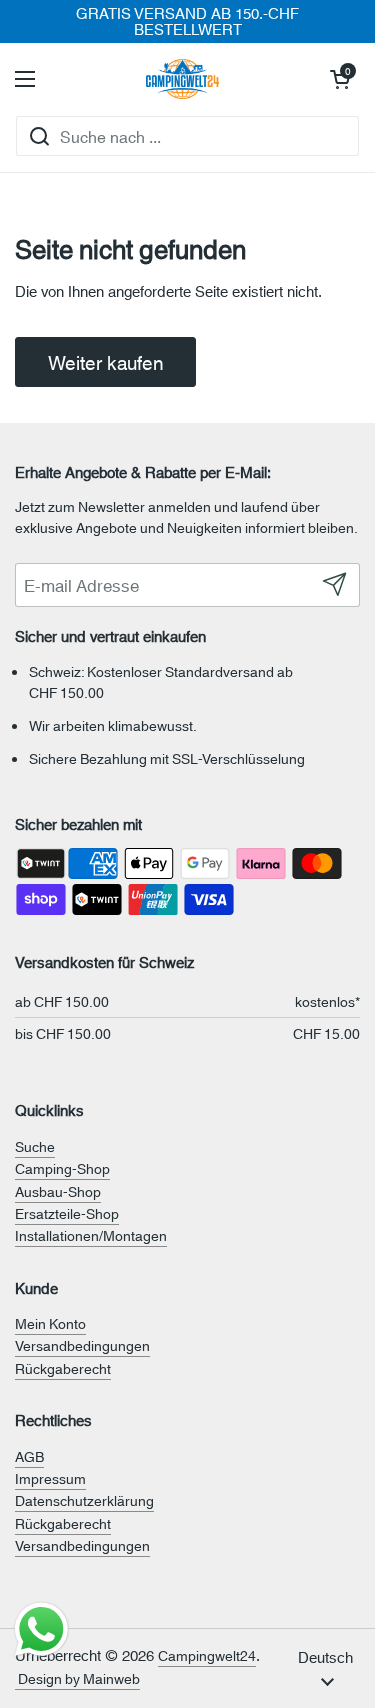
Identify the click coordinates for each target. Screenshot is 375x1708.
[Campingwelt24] (183, 79)
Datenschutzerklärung (84, 1500)
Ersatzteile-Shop (67, 1213)
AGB (29, 1456)
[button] (340, 79)
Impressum (50, 1478)
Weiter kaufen (105, 361)
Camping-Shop (62, 1168)
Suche (35, 1146)
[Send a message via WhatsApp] (41, 1629)
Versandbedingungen (82, 1345)
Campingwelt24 (207, 1655)
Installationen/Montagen (91, 1235)
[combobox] (187, 136)
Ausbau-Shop (58, 1191)
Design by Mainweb (77, 1678)
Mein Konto (50, 1323)
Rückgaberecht (63, 1368)
